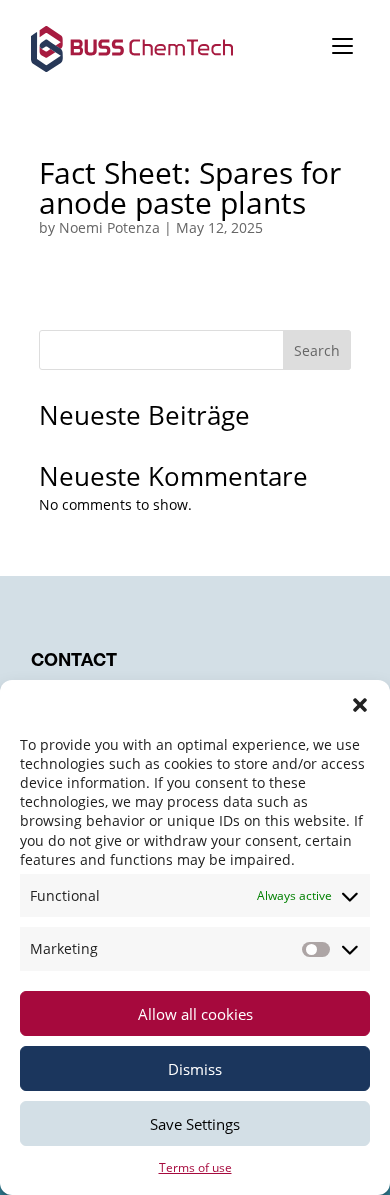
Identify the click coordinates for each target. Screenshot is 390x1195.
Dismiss (195, 1069)
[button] (360, 705)
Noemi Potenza (109, 227)
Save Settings (195, 1124)
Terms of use (195, 1167)
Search (317, 350)
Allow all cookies (195, 1014)
